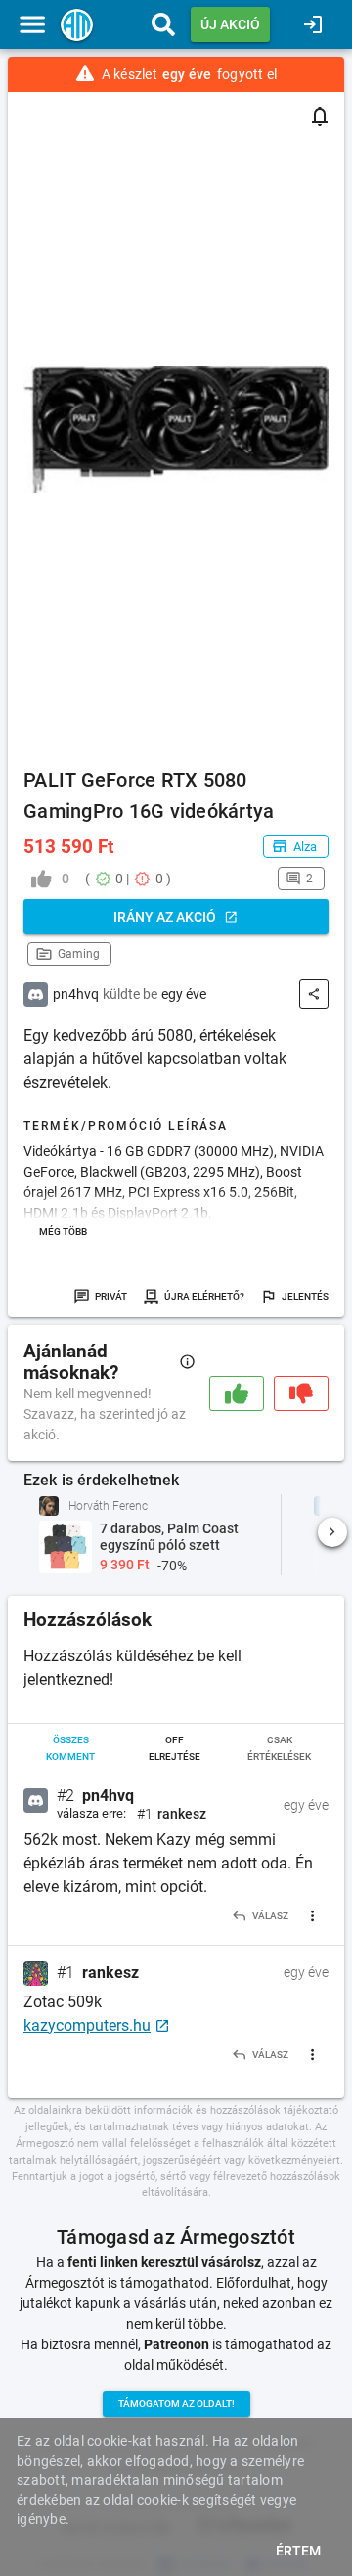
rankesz (110, 1973)
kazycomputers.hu (87, 2025)
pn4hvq (108, 1796)
